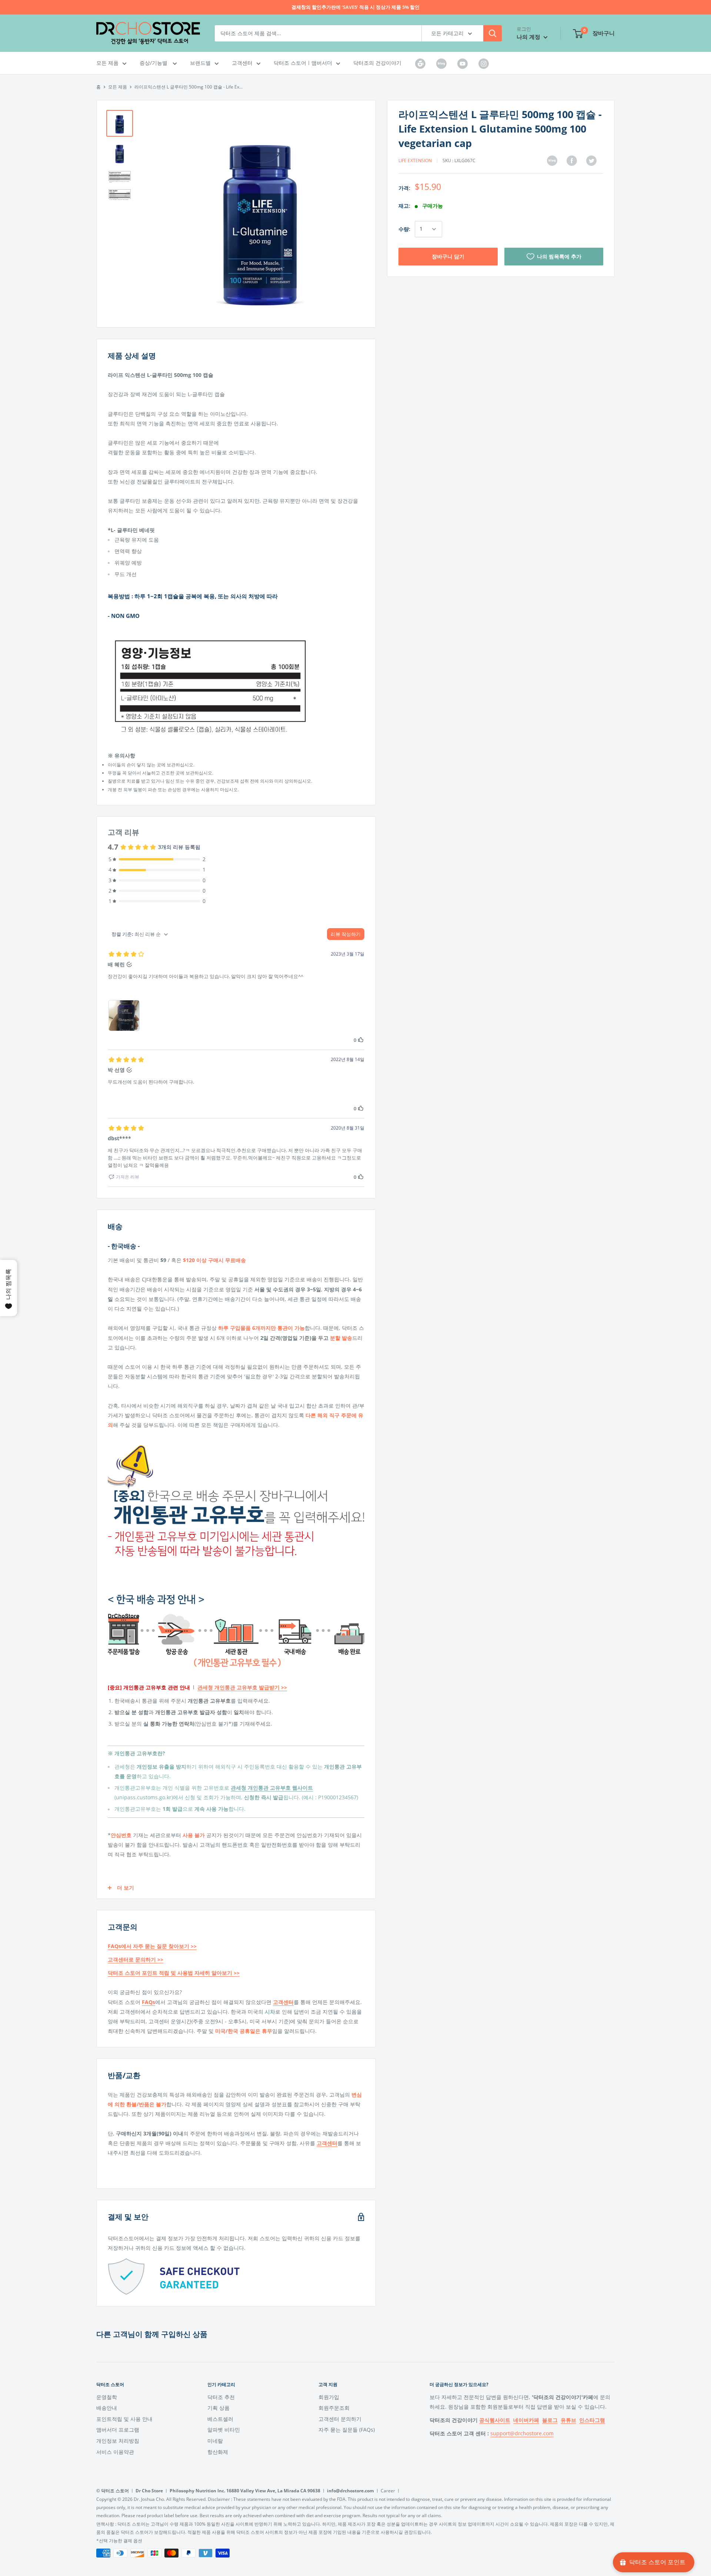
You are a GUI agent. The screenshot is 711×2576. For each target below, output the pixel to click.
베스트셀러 (220, 2419)
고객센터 (242, 63)
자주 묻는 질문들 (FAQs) (347, 2430)
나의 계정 (529, 37)
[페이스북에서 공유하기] (572, 161)
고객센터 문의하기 (340, 2419)
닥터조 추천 (221, 2397)
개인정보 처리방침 (118, 2441)
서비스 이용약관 (115, 2452)
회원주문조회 (334, 2408)
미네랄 (215, 2441)
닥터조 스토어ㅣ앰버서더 (303, 63)
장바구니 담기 (448, 256)
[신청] (493, 33)
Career (388, 2491)
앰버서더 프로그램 (118, 2430)
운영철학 (107, 2397)
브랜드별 (200, 63)
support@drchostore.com (522, 2433)
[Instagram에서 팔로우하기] (484, 63)
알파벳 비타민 (224, 2430)
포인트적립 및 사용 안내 (124, 2419)
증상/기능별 (154, 63)
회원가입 (329, 2397)
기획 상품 (218, 2408)
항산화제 (218, 2452)
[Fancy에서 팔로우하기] (441, 63)
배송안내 (107, 2408)
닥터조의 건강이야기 (377, 63)
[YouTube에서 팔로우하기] (463, 63)
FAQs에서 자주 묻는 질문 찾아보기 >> (152, 1946)
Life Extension (415, 160)
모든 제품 (107, 63)
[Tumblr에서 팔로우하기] (420, 63)
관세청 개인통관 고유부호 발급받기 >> (242, 1687)
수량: (404, 229)
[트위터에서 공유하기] (591, 161)
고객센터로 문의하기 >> (136, 1959)
